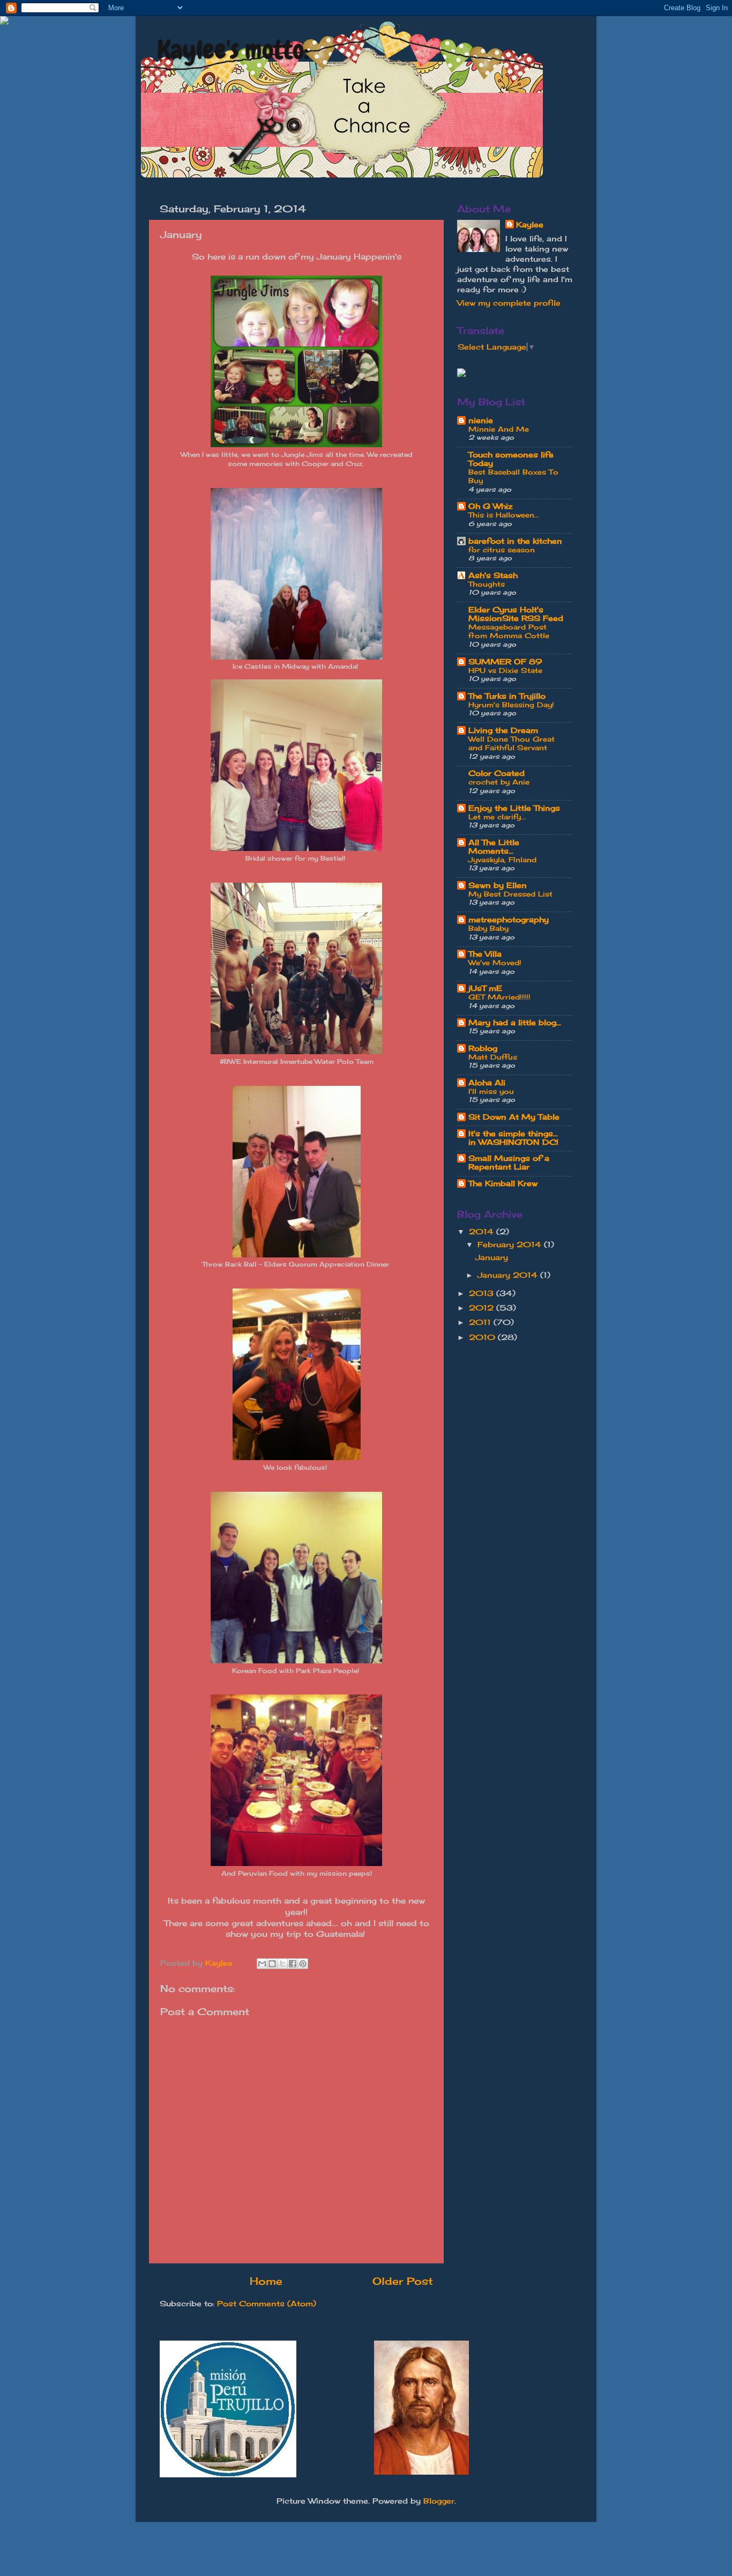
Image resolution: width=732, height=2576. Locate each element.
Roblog (483, 1048)
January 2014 (509, 1275)
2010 (483, 1337)
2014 (483, 1232)
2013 (483, 1293)
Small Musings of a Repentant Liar (509, 1163)
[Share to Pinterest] (303, 1964)
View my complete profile (509, 303)
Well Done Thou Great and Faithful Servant (511, 743)
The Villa (485, 954)
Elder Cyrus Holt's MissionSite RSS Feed (516, 614)
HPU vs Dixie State (505, 670)
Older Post (403, 2281)
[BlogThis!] (272, 1964)
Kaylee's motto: (233, 50)
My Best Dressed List (510, 894)
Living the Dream (503, 730)
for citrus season (502, 550)
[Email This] (262, 1964)
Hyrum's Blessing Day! (511, 705)
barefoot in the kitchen (515, 541)
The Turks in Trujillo (507, 696)
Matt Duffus (493, 1057)
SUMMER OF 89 (505, 662)
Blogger (439, 2501)
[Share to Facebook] (293, 1964)
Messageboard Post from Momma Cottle (509, 631)
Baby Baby (488, 928)
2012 (483, 1308)
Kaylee (530, 225)
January (492, 1257)
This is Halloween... (504, 515)
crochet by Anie (499, 782)
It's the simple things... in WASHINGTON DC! (513, 1138)
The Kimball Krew (503, 1183)
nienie (481, 420)
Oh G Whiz (491, 506)
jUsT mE (485, 988)
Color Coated (496, 773)
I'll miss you (491, 1091)
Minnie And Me (499, 429)
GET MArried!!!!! (499, 997)
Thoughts (487, 584)
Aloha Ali (487, 1083)
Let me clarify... (497, 817)
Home (266, 2281)
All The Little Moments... (494, 847)
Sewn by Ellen (498, 885)
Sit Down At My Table (514, 1117)
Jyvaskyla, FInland (502, 860)
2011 (481, 1322)
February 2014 (511, 1245)
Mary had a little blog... (515, 1023)
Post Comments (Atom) (267, 2304)
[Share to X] (282, 1964)
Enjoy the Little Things (514, 808)
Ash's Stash (493, 575)
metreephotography (509, 920)
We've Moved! (495, 963)
